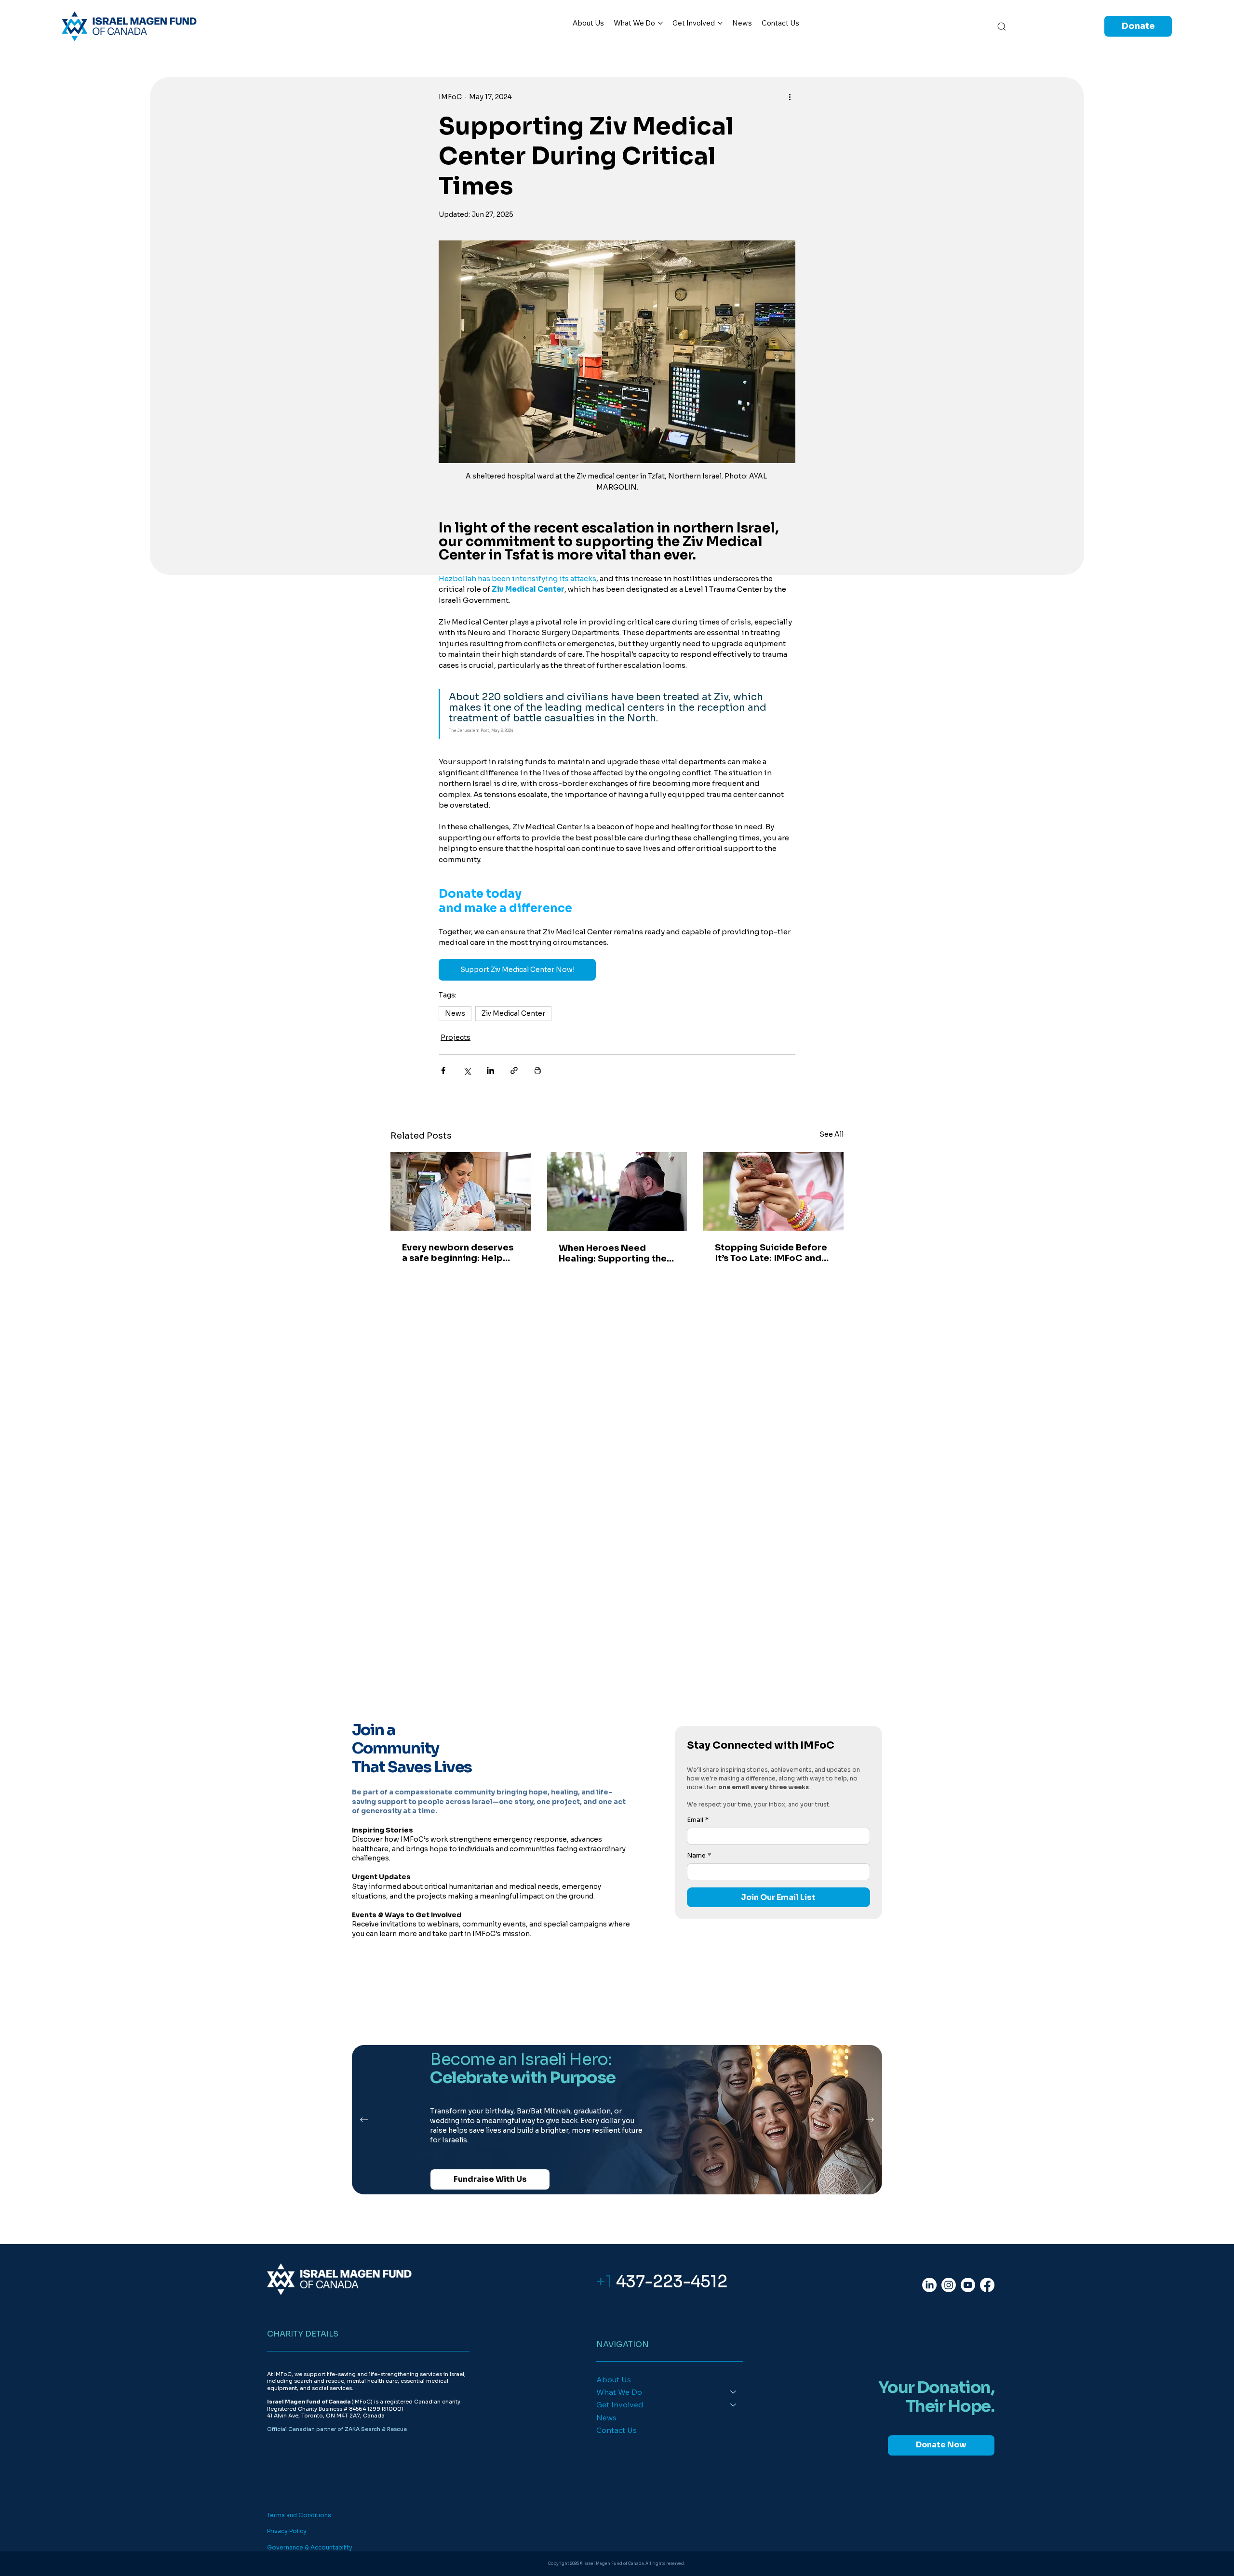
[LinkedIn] (929, 2285)
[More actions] (790, 97)
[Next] (870, 2120)
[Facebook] (987, 2285)
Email (698, 1820)
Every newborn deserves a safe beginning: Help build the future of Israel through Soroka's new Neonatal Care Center (458, 1253)
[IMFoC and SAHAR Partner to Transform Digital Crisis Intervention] (773, 1191)
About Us (614, 2379)
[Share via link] (514, 1070)
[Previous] (364, 2120)
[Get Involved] (734, 2404)
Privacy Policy (287, 2531)
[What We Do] (734, 2392)
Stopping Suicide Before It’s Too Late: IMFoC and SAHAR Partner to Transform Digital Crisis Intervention (771, 1253)
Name (699, 1856)
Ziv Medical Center (513, 1013)
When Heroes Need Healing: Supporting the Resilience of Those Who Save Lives (615, 1253)
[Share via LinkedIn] (490, 1070)
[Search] (1002, 26)
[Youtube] (968, 2285)
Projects (456, 1037)
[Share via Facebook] (443, 1070)
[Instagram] (949, 2285)
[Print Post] (538, 1070)
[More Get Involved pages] (720, 23)
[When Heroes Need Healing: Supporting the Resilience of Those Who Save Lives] (617, 1192)
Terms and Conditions (299, 2515)
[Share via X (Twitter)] (467, 1070)
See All (832, 1134)
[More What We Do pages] (660, 23)
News (455, 1013)
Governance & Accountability (310, 2547)
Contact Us (617, 2430)
